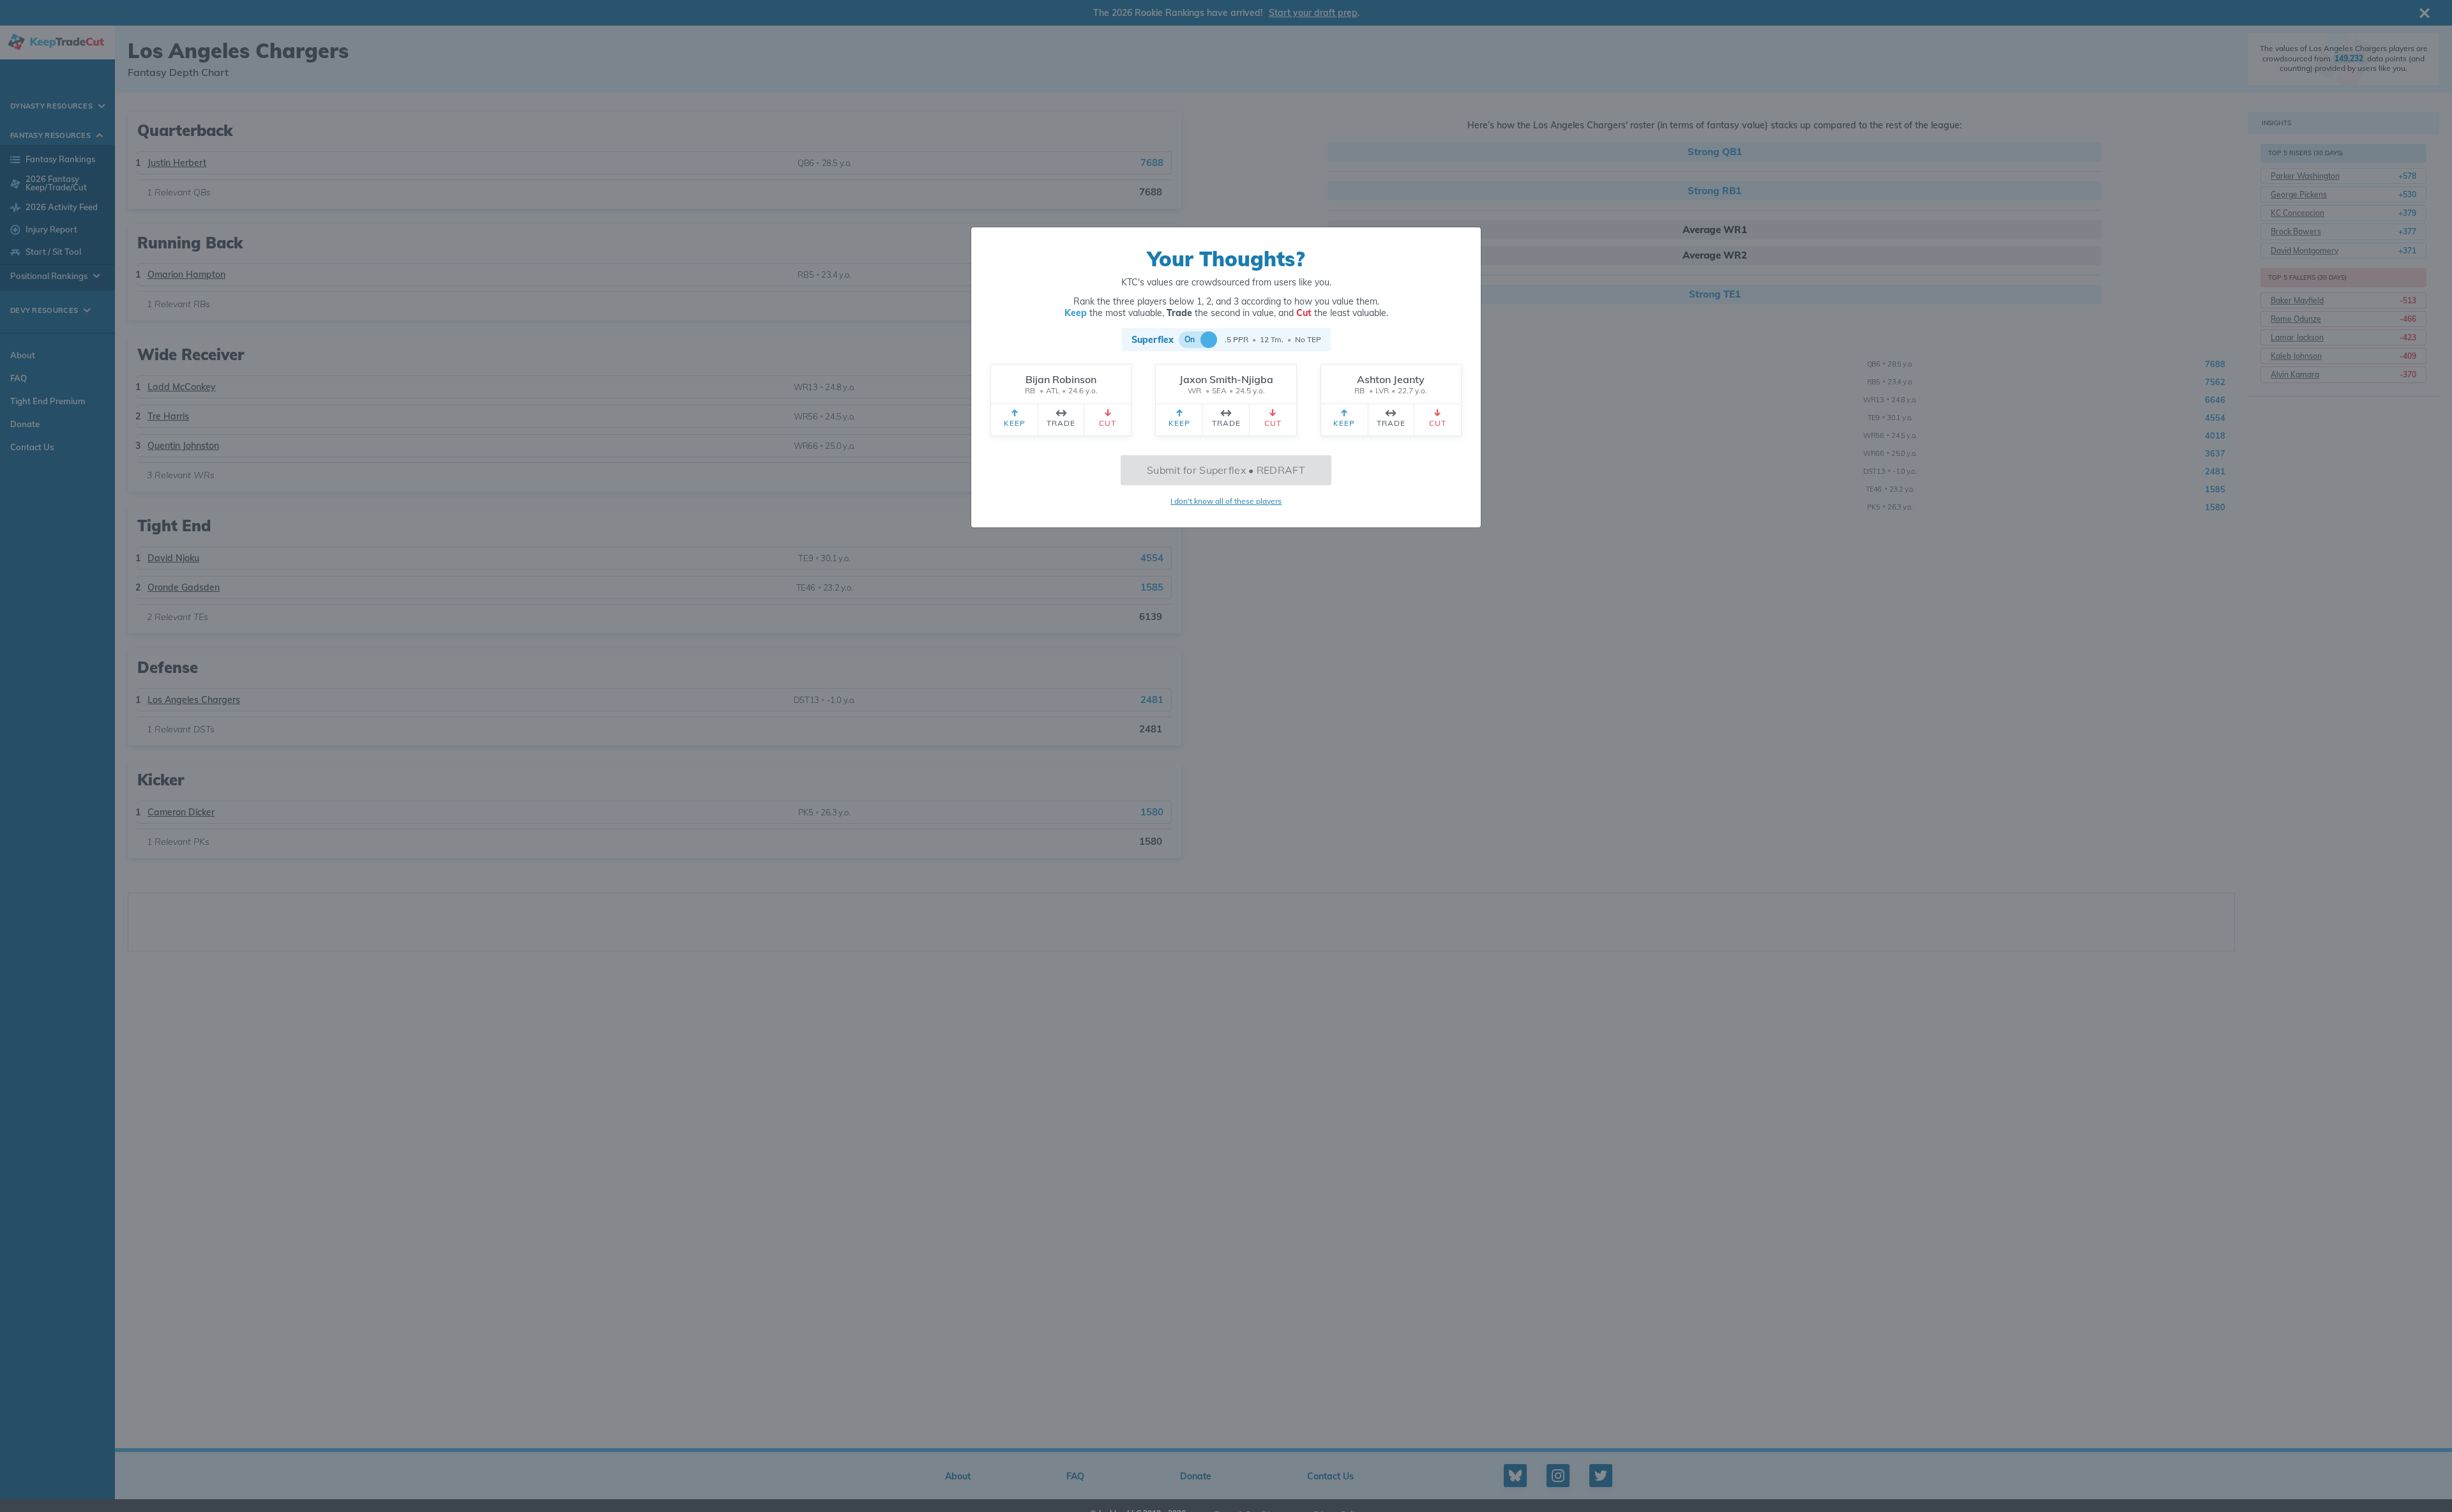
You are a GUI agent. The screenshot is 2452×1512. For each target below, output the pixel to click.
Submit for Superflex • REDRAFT (1226, 470)
